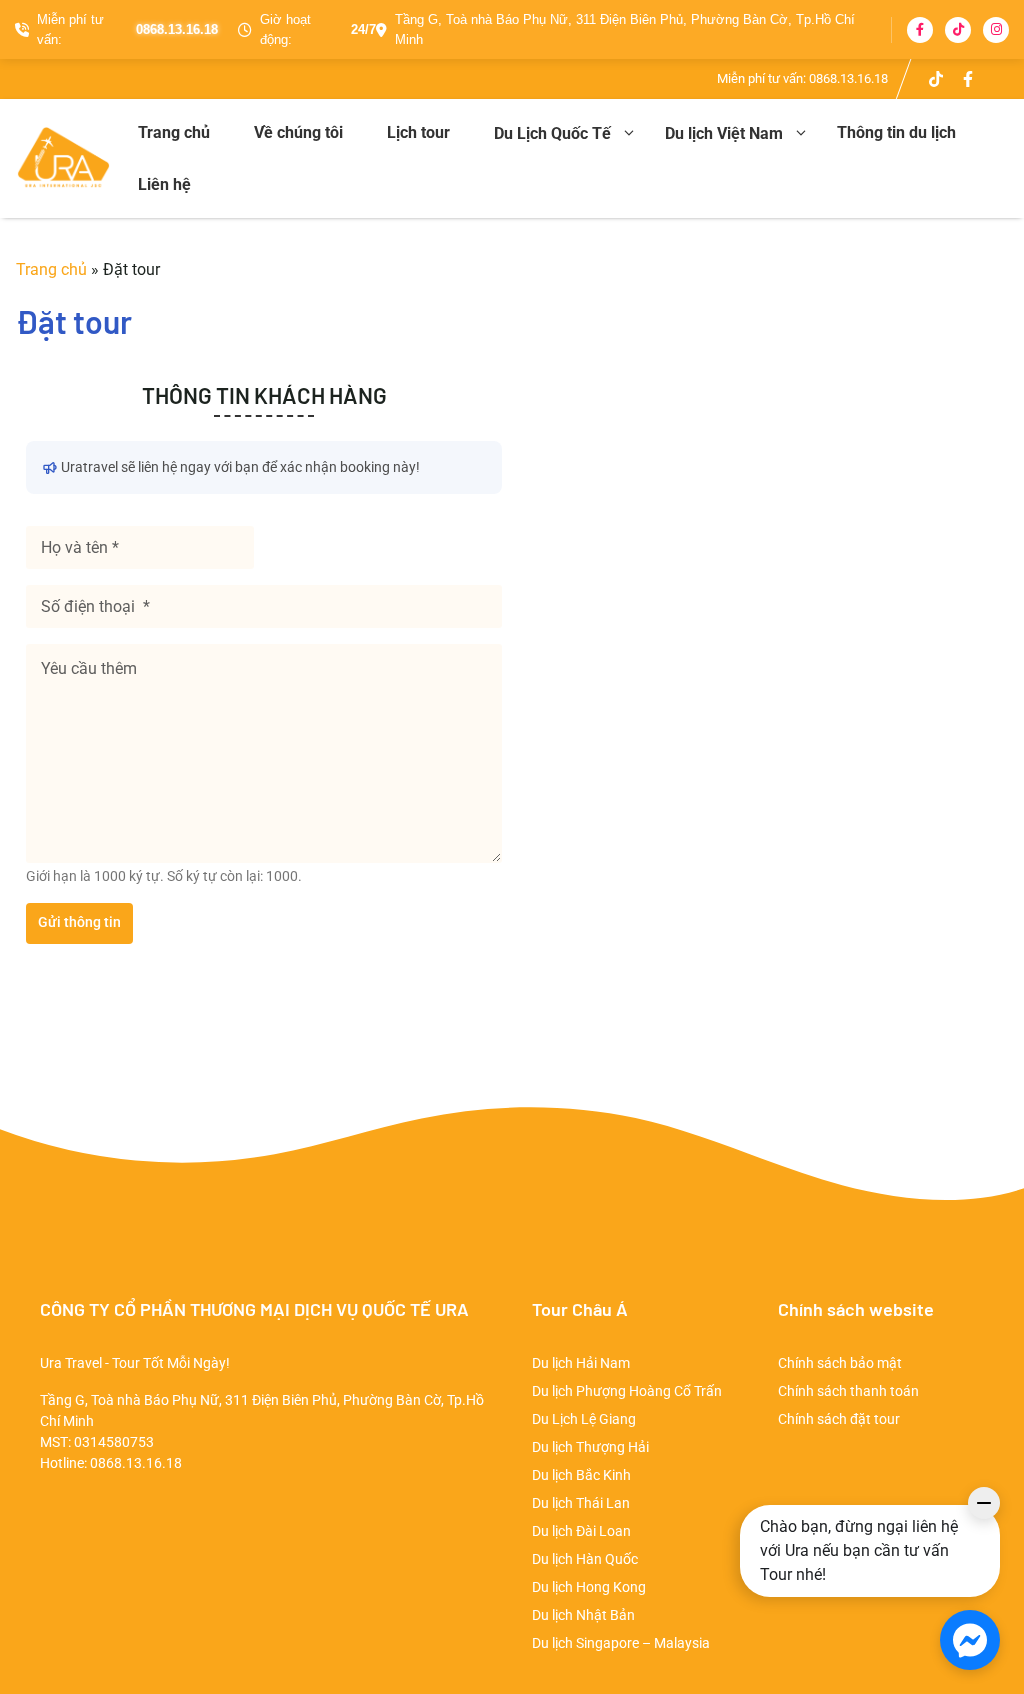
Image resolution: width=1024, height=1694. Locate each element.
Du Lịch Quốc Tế (552, 133)
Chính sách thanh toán (848, 1391)
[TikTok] (958, 30)
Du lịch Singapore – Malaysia (621, 1643)
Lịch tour (418, 132)
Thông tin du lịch (896, 132)
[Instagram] (996, 30)
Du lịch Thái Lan (581, 1503)
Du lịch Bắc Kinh (581, 1475)
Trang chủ (174, 132)
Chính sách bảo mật (840, 1363)
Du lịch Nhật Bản (583, 1615)
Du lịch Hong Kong (589, 1587)
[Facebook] (920, 30)
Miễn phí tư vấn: (127, 29)
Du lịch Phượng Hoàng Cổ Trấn (627, 1391)
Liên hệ (164, 184)
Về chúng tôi (298, 132)
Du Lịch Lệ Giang (584, 1419)
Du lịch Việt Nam (724, 133)
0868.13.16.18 (848, 78)
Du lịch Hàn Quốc (585, 1559)
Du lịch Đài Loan (581, 1531)
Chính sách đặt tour (839, 1419)
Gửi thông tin (79, 922)
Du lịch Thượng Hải (590, 1447)
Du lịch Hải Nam (581, 1363)
